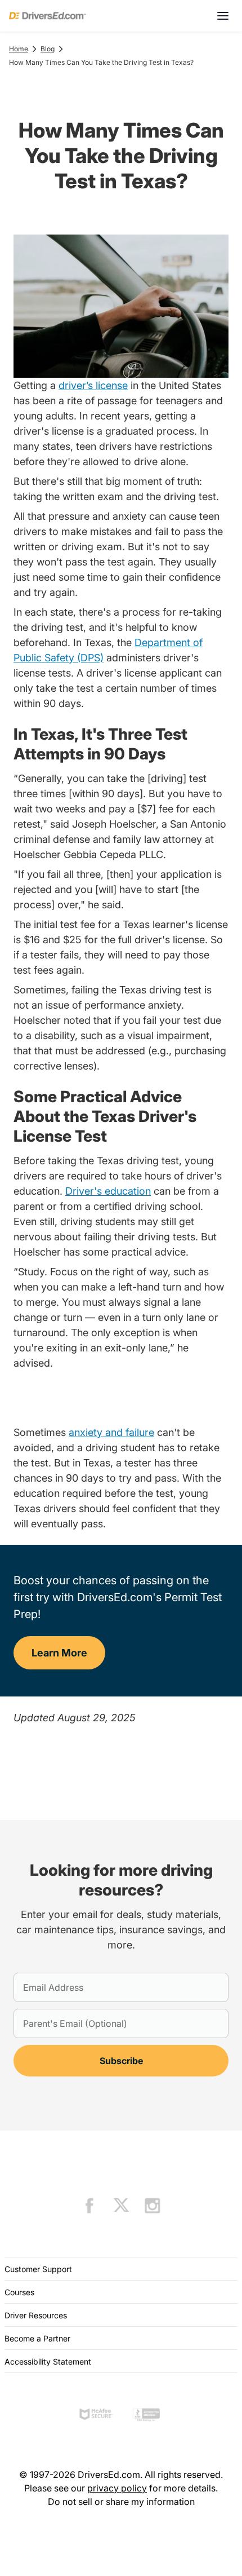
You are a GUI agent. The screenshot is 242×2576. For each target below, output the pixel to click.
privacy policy (117, 2488)
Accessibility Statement (48, 2361)
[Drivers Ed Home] (48, 16)
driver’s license (93, 385)
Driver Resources (36, 2315)
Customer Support (38, 2269)
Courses (19, 2292)
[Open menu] (223, 16)
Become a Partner (37, 2338)
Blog (48, 49)
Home (19, 49)
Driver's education (108, 1191)
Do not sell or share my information (121, 2502)
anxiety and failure (111, 1432)
